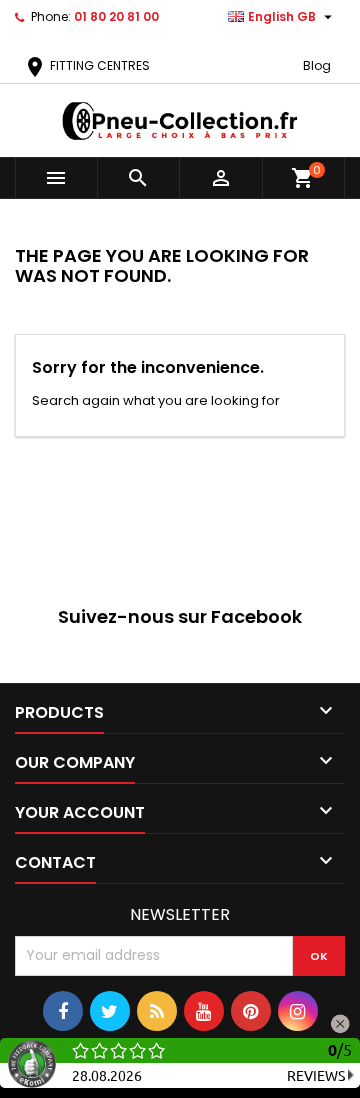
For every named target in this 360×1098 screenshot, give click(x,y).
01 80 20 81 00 (116, 16)
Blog (317, 65)
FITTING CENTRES (86, 65)
